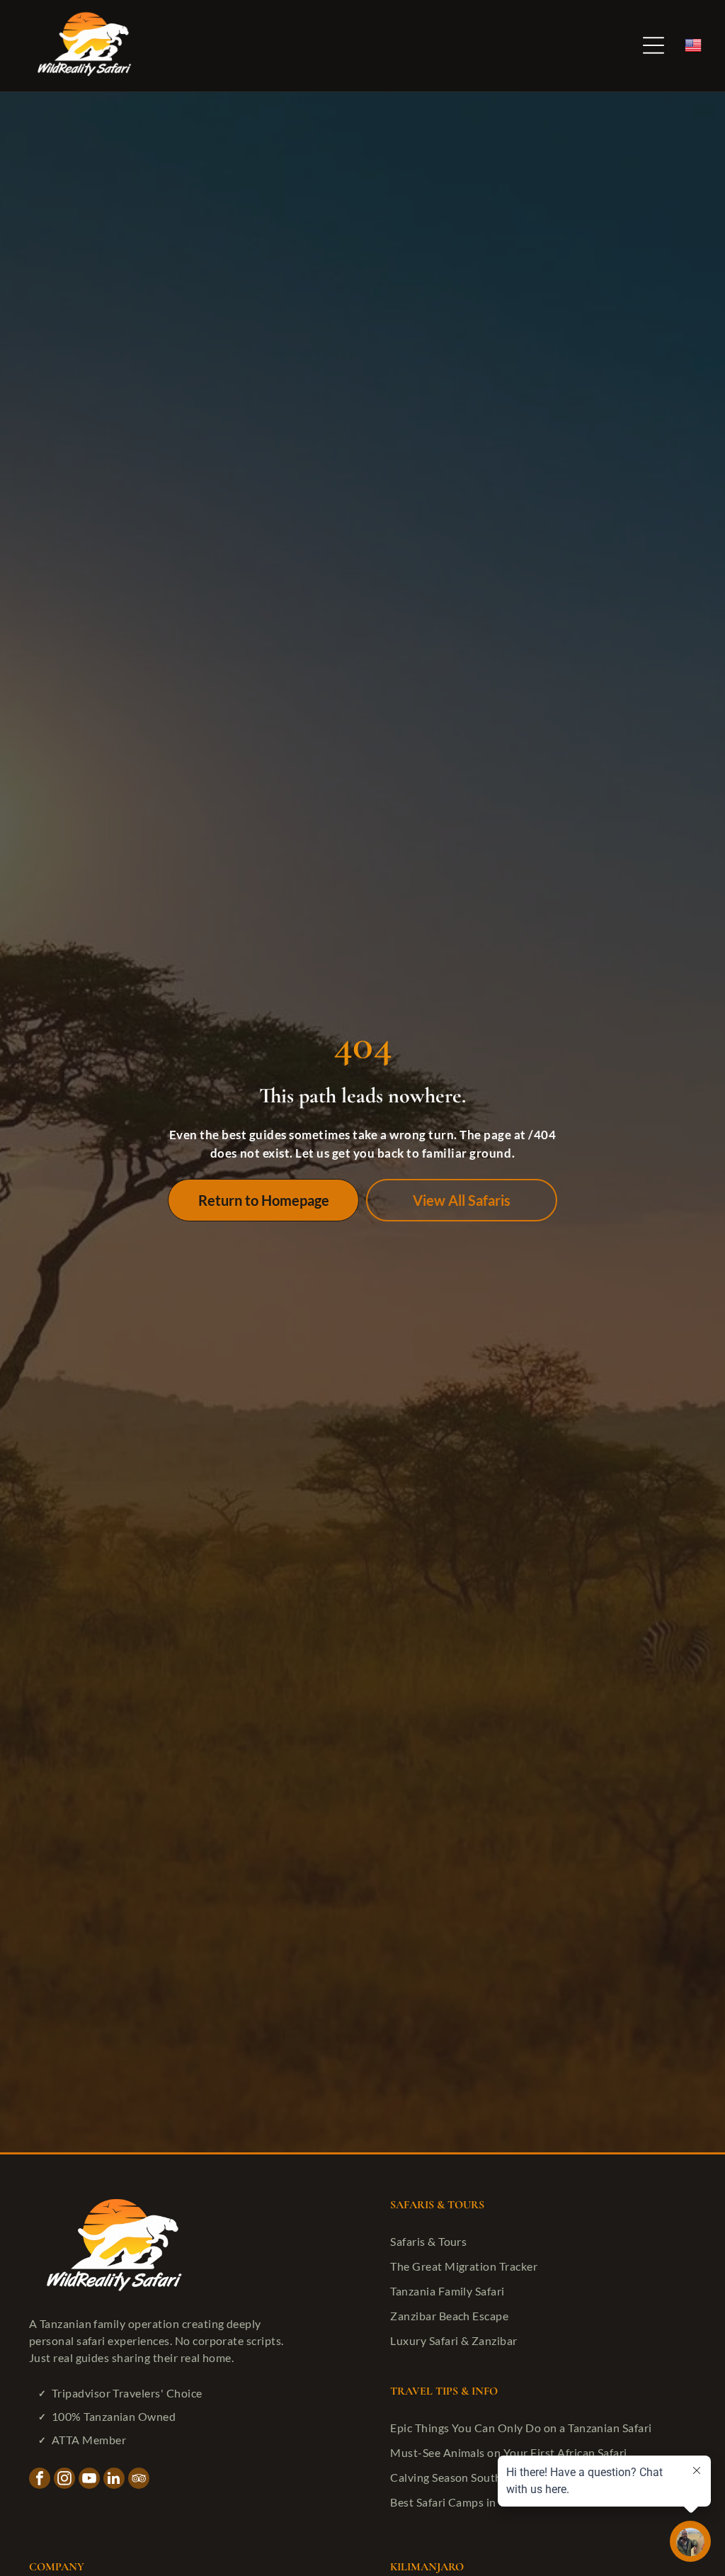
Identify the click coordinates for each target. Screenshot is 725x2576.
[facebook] (40, 2480)
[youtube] (89, 2480)
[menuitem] (540, 2241)
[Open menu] (653, 45)
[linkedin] (114, 2480)
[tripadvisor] (139, 2480)
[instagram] (64, 2480)
